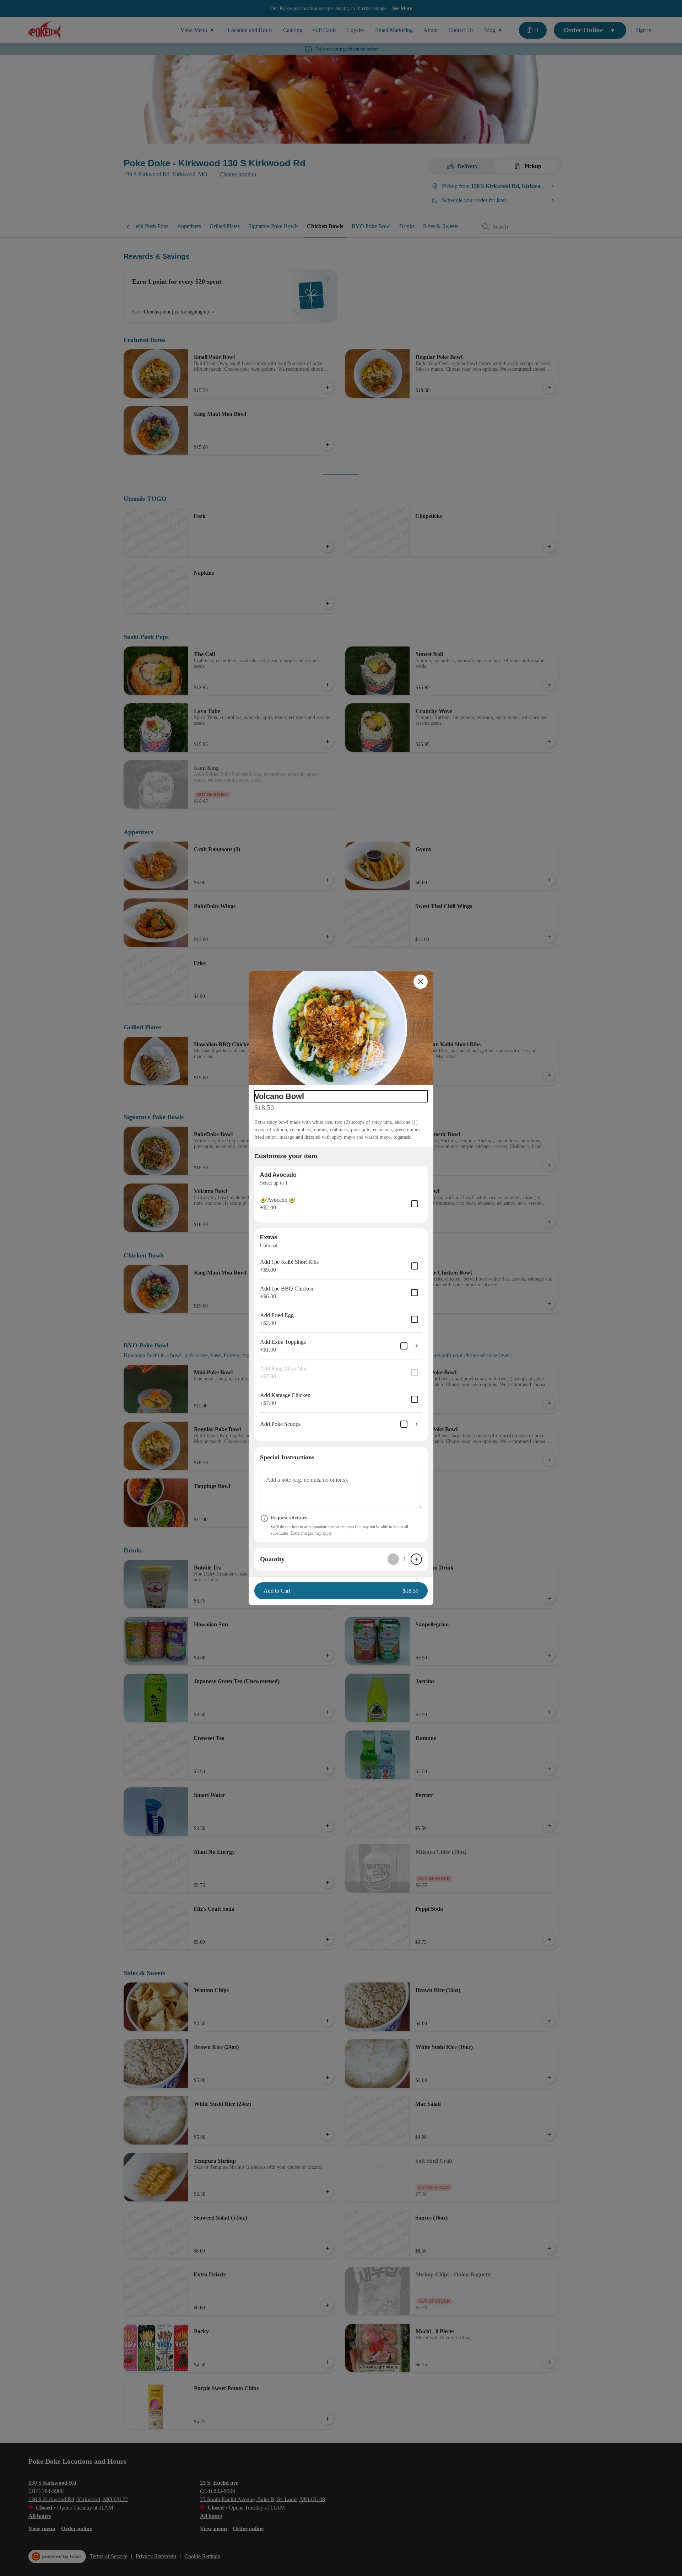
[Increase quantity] (416, 1559)
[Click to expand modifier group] (417, 1346)
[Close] (421, 982)
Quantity (272, 1559)
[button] (341, 1028)
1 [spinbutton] (405, 1559)
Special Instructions (287, 1457)
